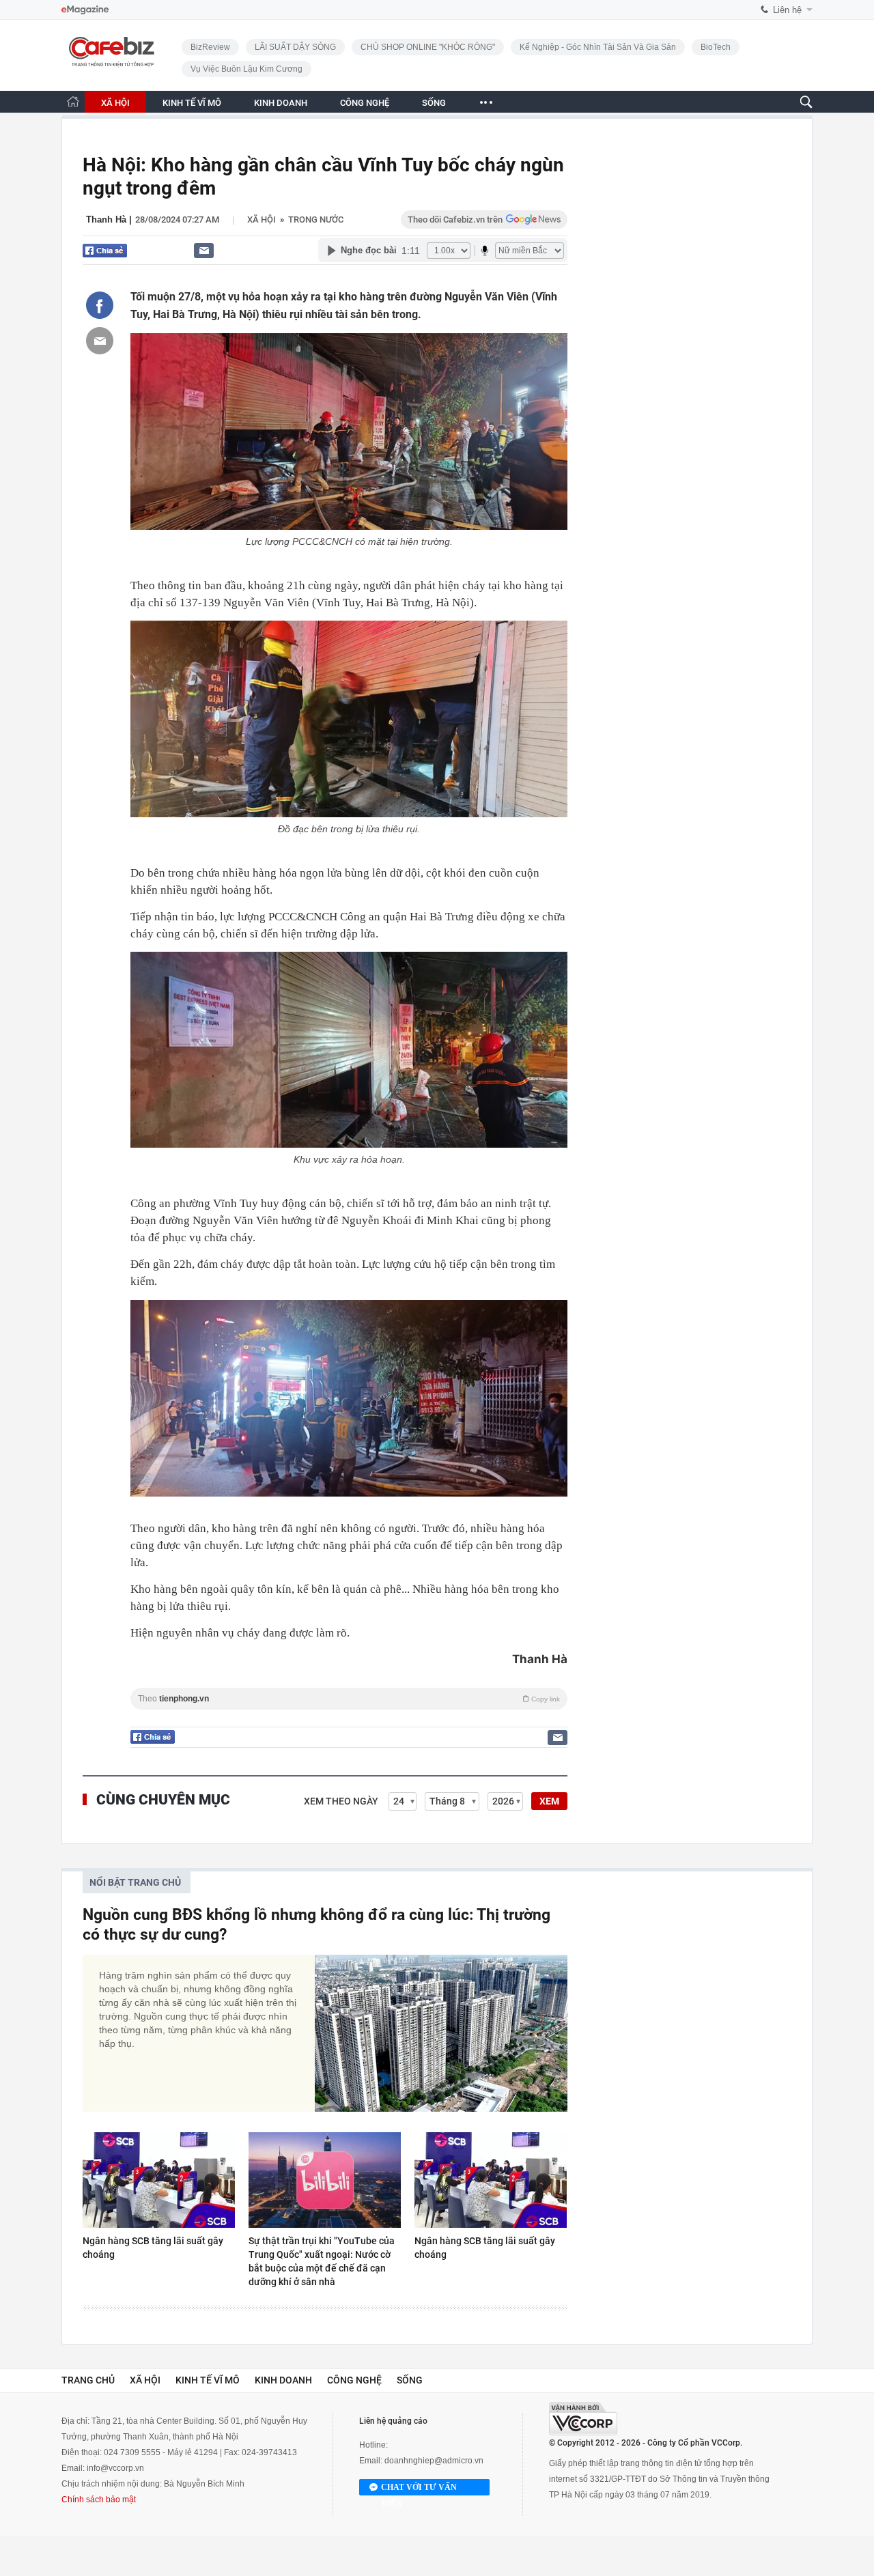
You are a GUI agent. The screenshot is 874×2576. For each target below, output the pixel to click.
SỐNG (434, 103)
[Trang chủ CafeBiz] (73, 101)
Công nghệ (354, 2380)
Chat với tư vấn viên (419, 2489)
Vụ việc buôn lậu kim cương (246, 69)
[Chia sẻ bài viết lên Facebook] (100, 305)
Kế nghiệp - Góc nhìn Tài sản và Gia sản (598, 47)
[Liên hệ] (204, 250)
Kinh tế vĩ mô (208, 2380)
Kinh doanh (283, 2380)
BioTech (716, 47)
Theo (349, 1699)
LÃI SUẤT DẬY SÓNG (295, 47)
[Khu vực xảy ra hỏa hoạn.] (349, 1050)
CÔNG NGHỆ (365, 103)
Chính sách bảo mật (99, 2500)
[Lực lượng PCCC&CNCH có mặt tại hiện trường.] (349, 431)
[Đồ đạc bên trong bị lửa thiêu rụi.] (349, 719)
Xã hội (262, 220)
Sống (410, 2380)
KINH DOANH (281, 103)
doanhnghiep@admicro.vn (434, 2461)
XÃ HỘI (115, 103)
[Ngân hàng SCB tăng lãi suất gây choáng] (159, 2180)
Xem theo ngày (341, 1801)
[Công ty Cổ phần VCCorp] (583, 2419)
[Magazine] (85, 10)
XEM (549, 1801)
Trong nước (316, 220)
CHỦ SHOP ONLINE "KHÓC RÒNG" (428, 47)
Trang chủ (88, 2380)
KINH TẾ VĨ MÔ (192, 103)
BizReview (210, 47)
